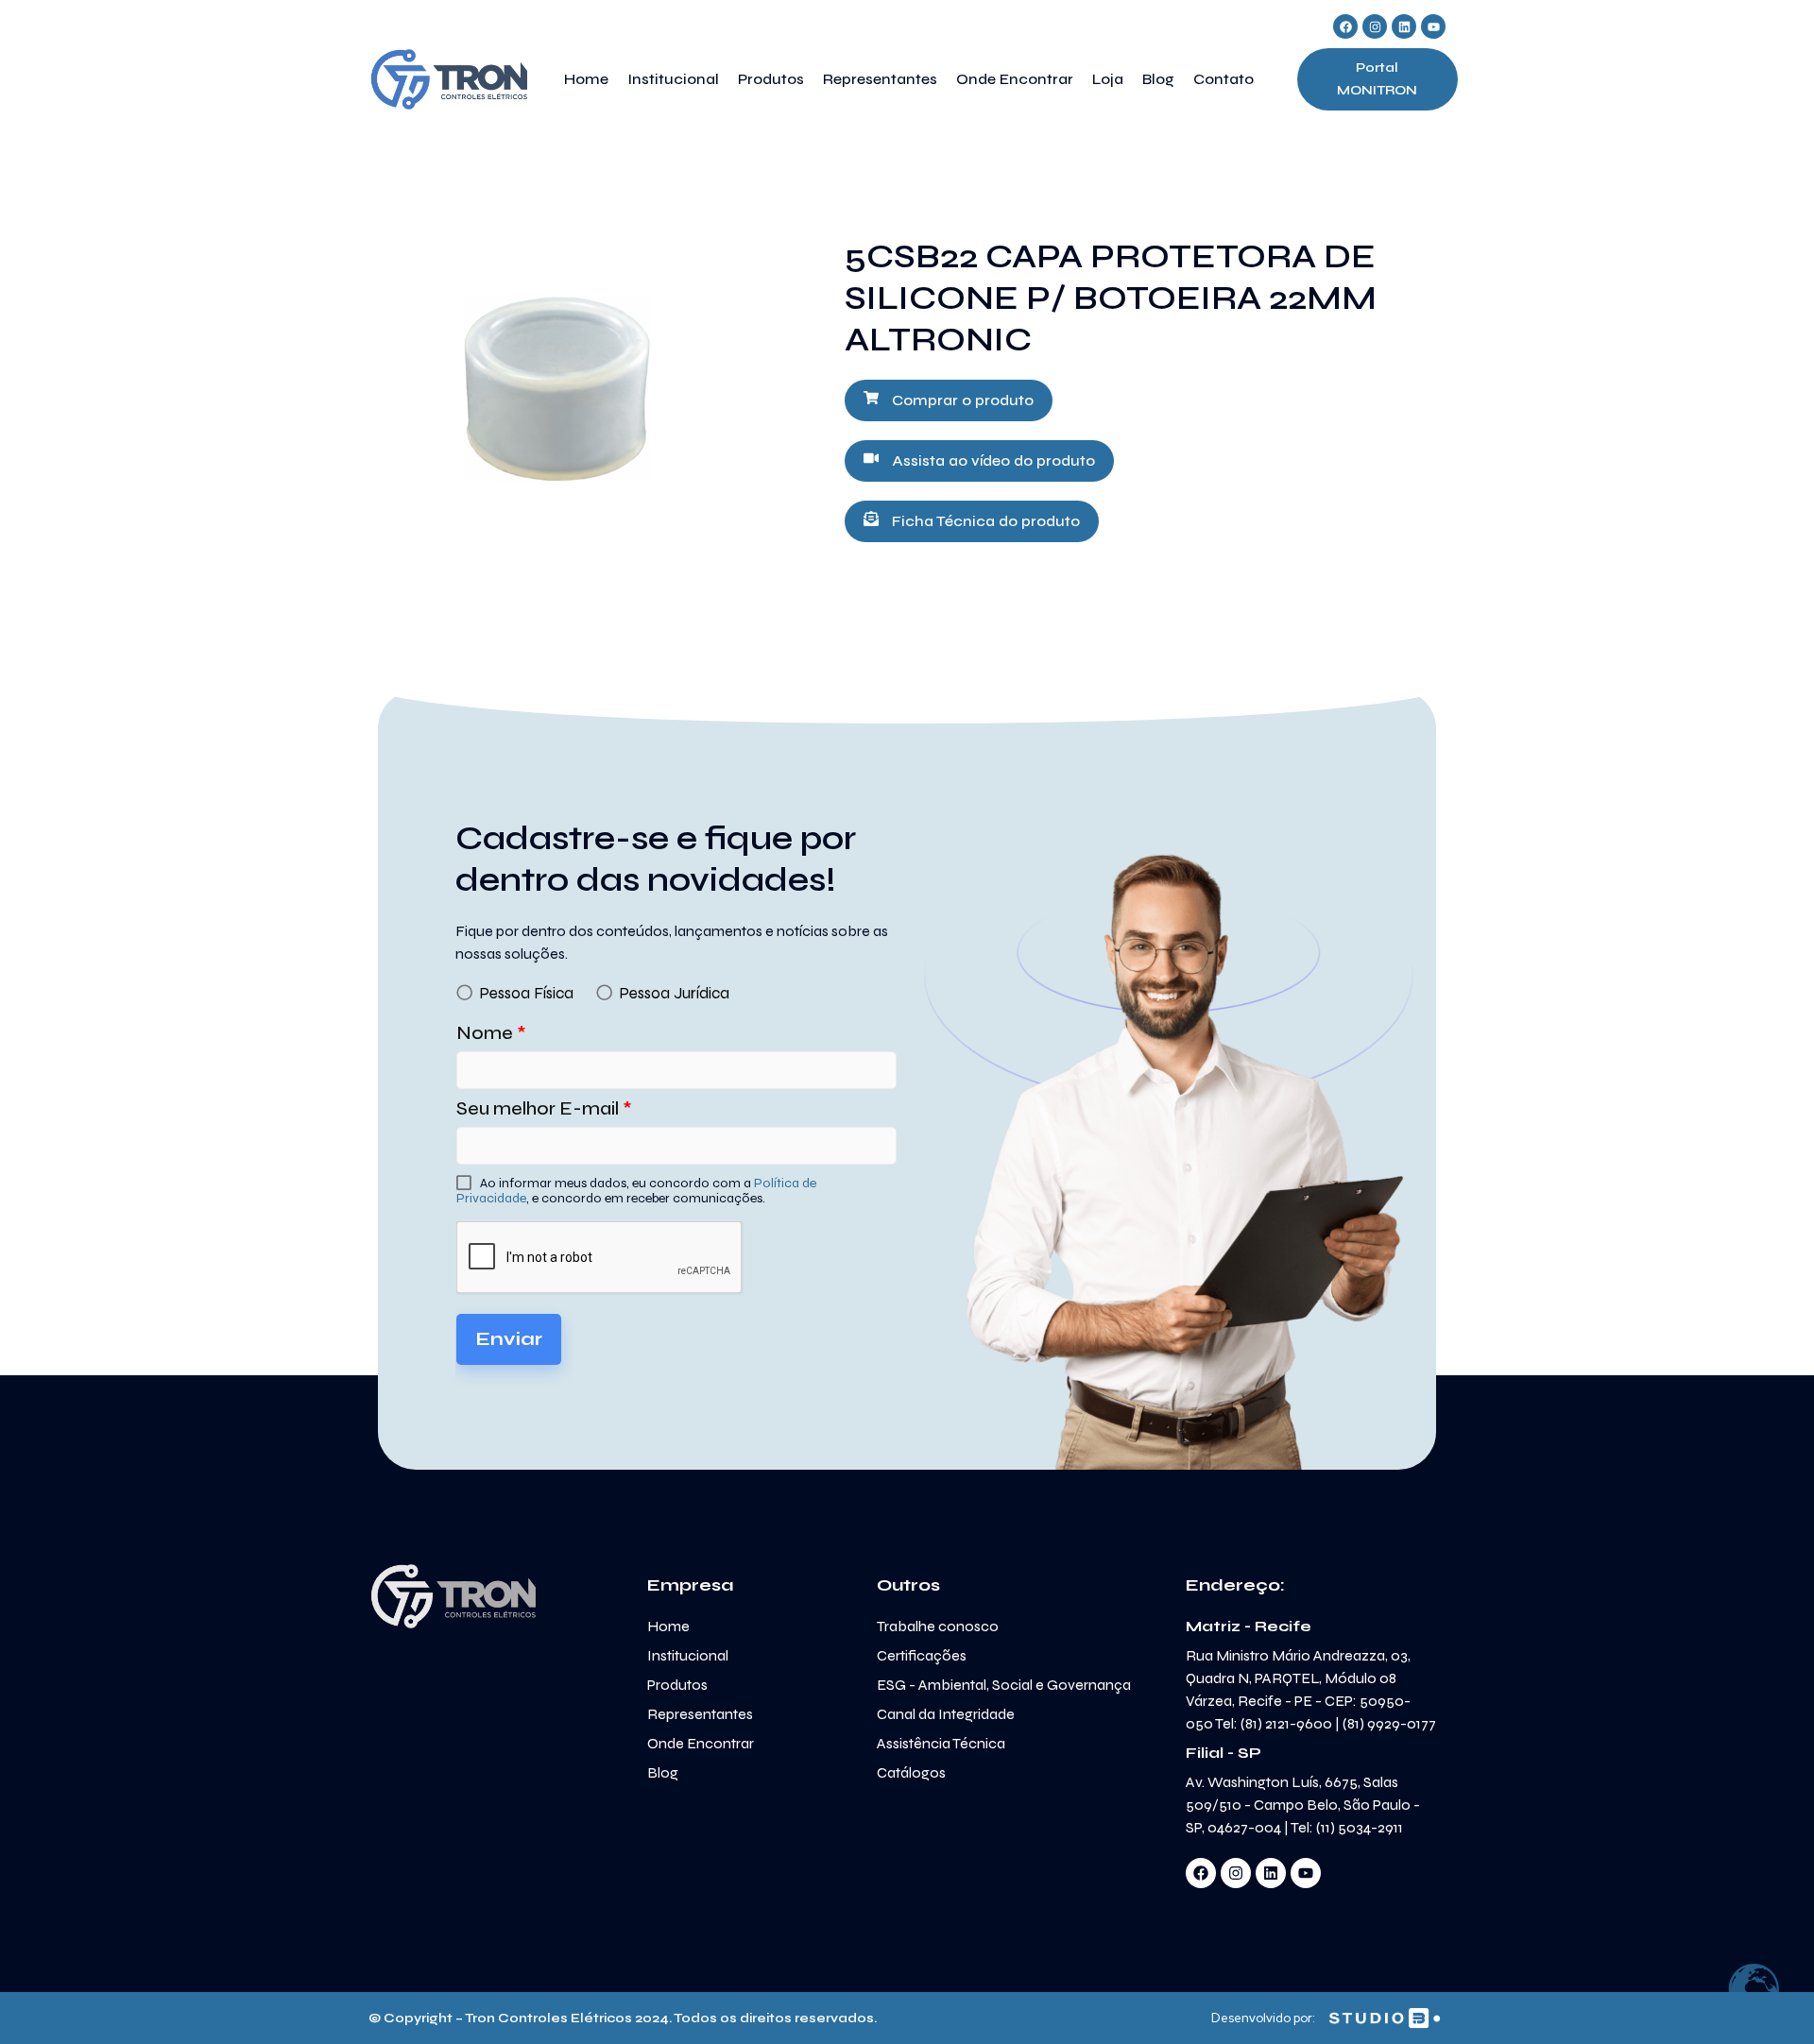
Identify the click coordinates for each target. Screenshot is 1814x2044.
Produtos (771, 79)
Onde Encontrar (1015, 79)
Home (586, 79)
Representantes (880, 79)
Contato (1224, 79)
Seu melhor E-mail (544, 1108)
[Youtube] (1433, 26)
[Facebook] (1345, 26)
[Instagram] (1375, 26)
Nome (491, 1033)
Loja (1108, 79)
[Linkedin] (1404, 26)
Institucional (673, 79)
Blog (1158, 79)
